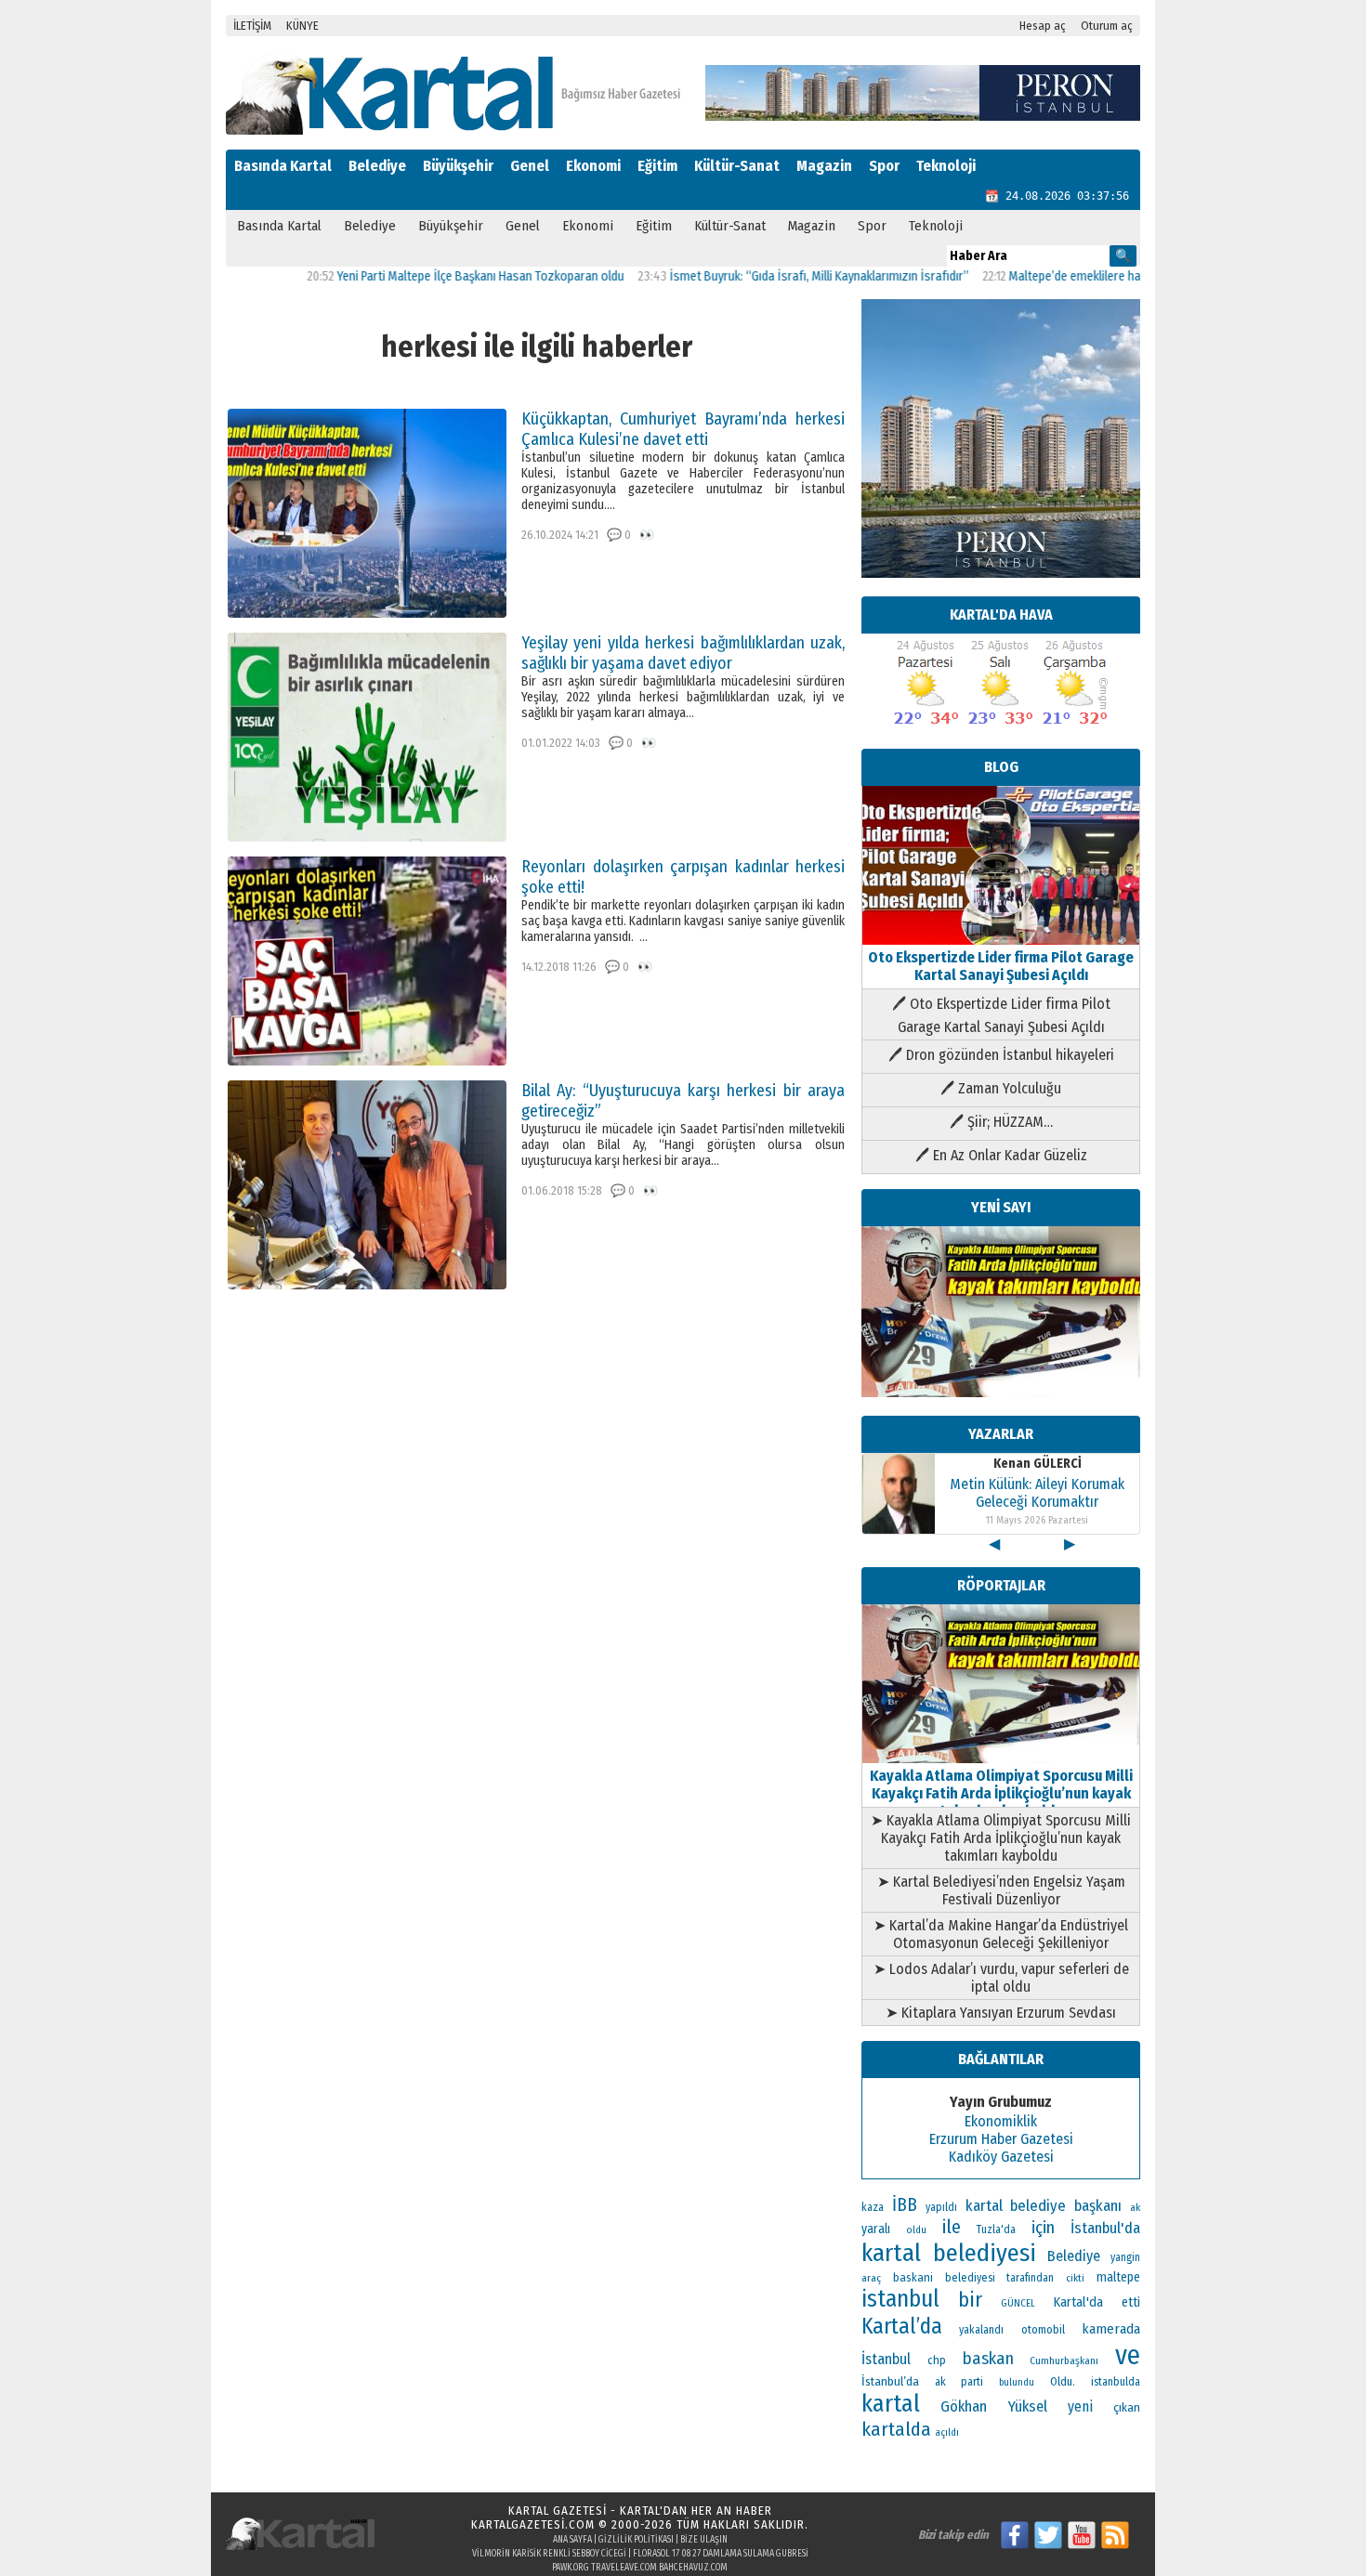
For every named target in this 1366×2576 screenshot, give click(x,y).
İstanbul (886, 2359)
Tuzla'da (996, 2229)
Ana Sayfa (572, 2540)
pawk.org (571, 2568)
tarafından (1030, 2278)
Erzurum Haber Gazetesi (1001, 2139)
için (1043, 2228)
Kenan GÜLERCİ (1038, 1464)
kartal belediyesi (949, 2253)
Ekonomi (593, 166)
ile (952, 2227)
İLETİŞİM (252, 26)
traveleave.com (624, 2568)
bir (970, 2300)
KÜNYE (302, 26)
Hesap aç (1043, 26)
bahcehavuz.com (693, 2568)
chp (937, 2360)
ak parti (959, 2381)
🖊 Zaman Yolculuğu (1001, 1088)
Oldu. (1063, 2381)
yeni (1080, 2406)
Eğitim (657, 166)
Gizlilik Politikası (636, 2540)
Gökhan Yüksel (993, 2406)
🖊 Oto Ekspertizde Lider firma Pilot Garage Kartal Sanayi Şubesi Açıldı (1001, 1015)
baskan (988, 2359)
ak (1135, 2207)
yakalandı (981, 2330)
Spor (884, 166)
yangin (1125, 2257)
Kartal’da (902, 2326)
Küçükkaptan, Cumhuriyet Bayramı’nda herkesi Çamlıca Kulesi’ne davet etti (683, 429)
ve (1128, 2355)
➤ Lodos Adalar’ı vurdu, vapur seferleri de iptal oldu (1001, 1978)
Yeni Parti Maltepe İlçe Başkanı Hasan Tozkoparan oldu (420, 276)
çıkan (1127, 2407)
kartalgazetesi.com (533, 2524)
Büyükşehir (458, 166)
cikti (1075, 2278)
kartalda (896, 2429)
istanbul (900, 2299)
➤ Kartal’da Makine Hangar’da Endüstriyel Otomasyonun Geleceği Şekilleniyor (1001, 1934)
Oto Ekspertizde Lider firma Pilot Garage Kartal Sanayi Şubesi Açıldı (1001, 966)
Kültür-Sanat (737, 166)
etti (1131, 2302)
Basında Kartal (283, 166)
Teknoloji (946, 166)
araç (871, 2278)
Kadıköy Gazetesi (1001, 2157)
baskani (913, 2277)
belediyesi (970, 2278)
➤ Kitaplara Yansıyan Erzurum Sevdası (1001, 2013)
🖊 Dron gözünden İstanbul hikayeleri (1001, 1055)
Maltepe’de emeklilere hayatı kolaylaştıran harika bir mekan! (1106, 276)
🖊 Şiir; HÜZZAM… (1001, 1122)
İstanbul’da (890, 2381)
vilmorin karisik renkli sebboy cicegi (549, 2554)
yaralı (876, 2229)
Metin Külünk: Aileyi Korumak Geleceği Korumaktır (1037, 1493)
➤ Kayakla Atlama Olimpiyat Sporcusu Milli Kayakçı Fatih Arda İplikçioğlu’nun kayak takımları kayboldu (1001, 1838)
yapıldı (941, 2207)
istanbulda (1116, 2382)
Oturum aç (1107, 26)
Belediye (377, 166)
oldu (916, 2230)
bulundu (1017, 2382)
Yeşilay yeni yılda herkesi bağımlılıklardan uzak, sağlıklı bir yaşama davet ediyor (683, 653)
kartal (891, 2404)
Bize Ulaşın (704, 2540)
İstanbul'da (1105, 2228)
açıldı (947, 2432)
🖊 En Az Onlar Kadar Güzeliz (1001, 1155)
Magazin (824, 166)
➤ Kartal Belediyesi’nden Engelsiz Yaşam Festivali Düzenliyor (1001, 1890)
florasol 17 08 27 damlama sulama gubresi (721, 2554)
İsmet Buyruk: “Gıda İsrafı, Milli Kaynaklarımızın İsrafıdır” (759, 276)
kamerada (1111, 2329)
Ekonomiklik (1001, 2121)
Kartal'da (1078, 2302)
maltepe (1118, 2277)
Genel (530, 166)
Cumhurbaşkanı (1064, 2360)
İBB (905, 2205)
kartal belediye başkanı (1044, 2205)
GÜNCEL (1018, 2303)
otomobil (1043, 2329)
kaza (873, 2207)
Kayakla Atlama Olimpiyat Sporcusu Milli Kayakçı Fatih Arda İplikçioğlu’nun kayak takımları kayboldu (1001, 1793)
